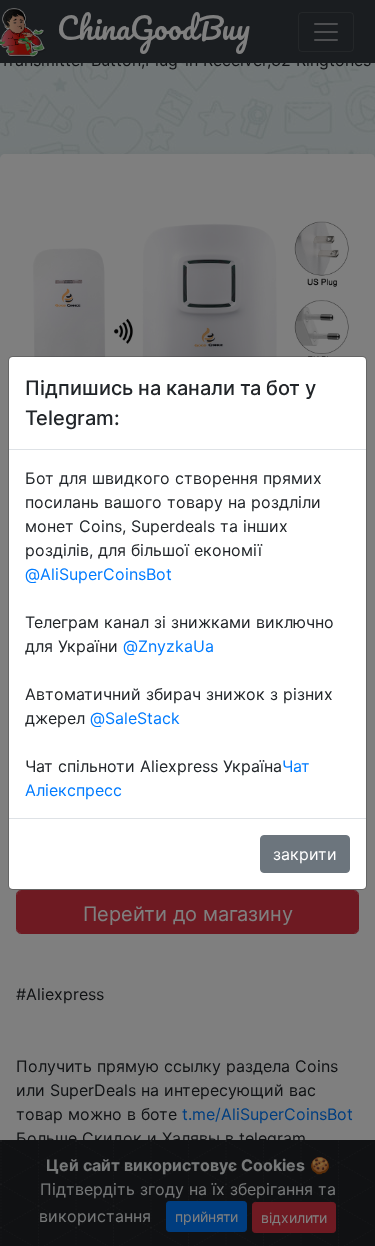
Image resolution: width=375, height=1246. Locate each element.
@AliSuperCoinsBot (98, 574)
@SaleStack (135, 718)
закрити (305, 854)
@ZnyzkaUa (168, 646)
